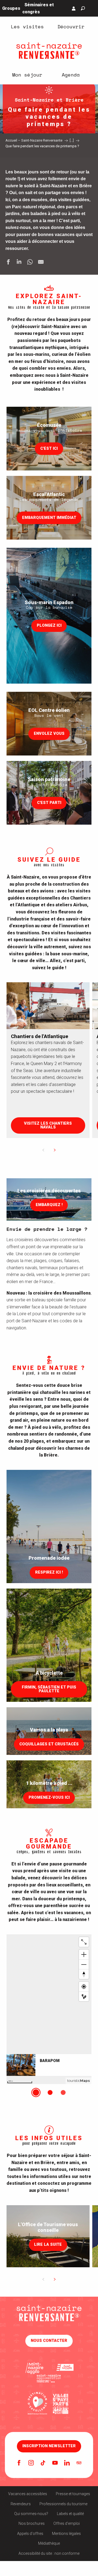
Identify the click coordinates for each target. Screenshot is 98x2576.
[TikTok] (43, 2463)
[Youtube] (55, 2463)
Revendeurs (21, 2504)
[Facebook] (19, 2463)
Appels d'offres (30, 2534)
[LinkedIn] (67, 2463)
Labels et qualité (70, 2514)
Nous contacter (49, 2341)
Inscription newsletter (49, 2446)
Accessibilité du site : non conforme (49, 2553)
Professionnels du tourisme (63, 2504)
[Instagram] (31, 2463)
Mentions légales (66, 2534)
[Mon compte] (74, 8)
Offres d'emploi (67, 2523)
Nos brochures (32, 2523)
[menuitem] (27, 26)
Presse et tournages (73, 2494)
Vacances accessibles (28, 2494)
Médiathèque (49, 2543)
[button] (83, 8)
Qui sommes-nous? (31, 2514)
